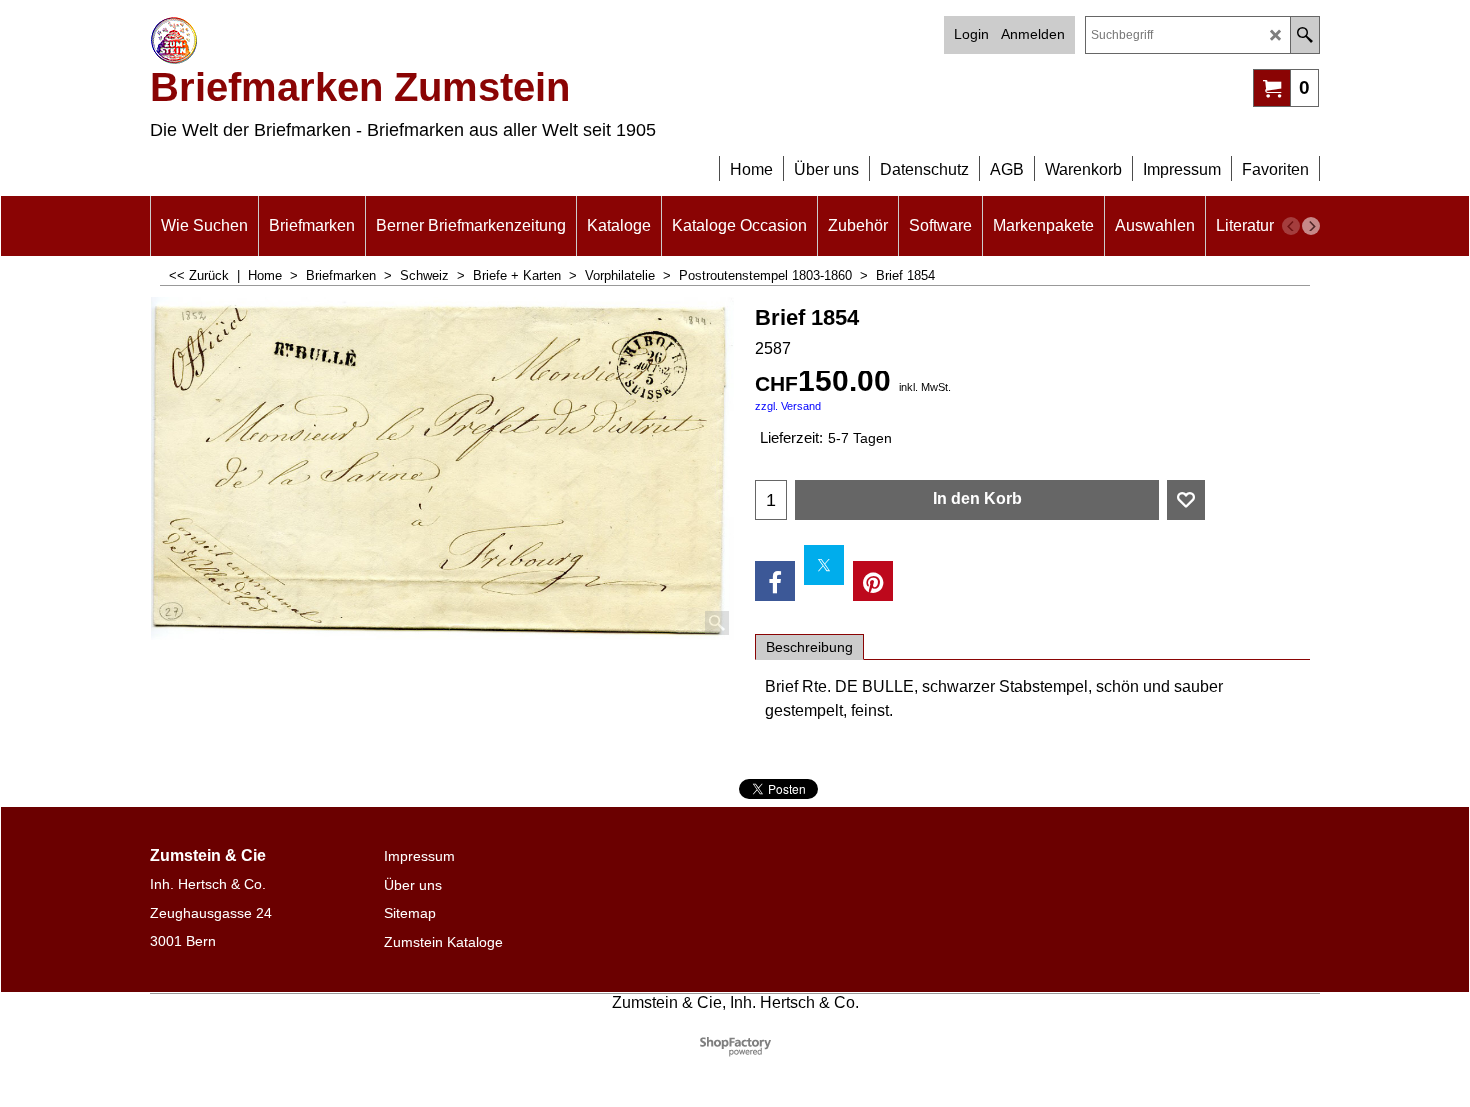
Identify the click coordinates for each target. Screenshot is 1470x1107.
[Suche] (1304, 35)
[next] (1311, 226)
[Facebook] (775, 581)
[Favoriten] (1186, 500)
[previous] (1291, 226)
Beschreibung (809, 647)
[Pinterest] (873, 581)
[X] (824, 565)
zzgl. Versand (788, 406)
